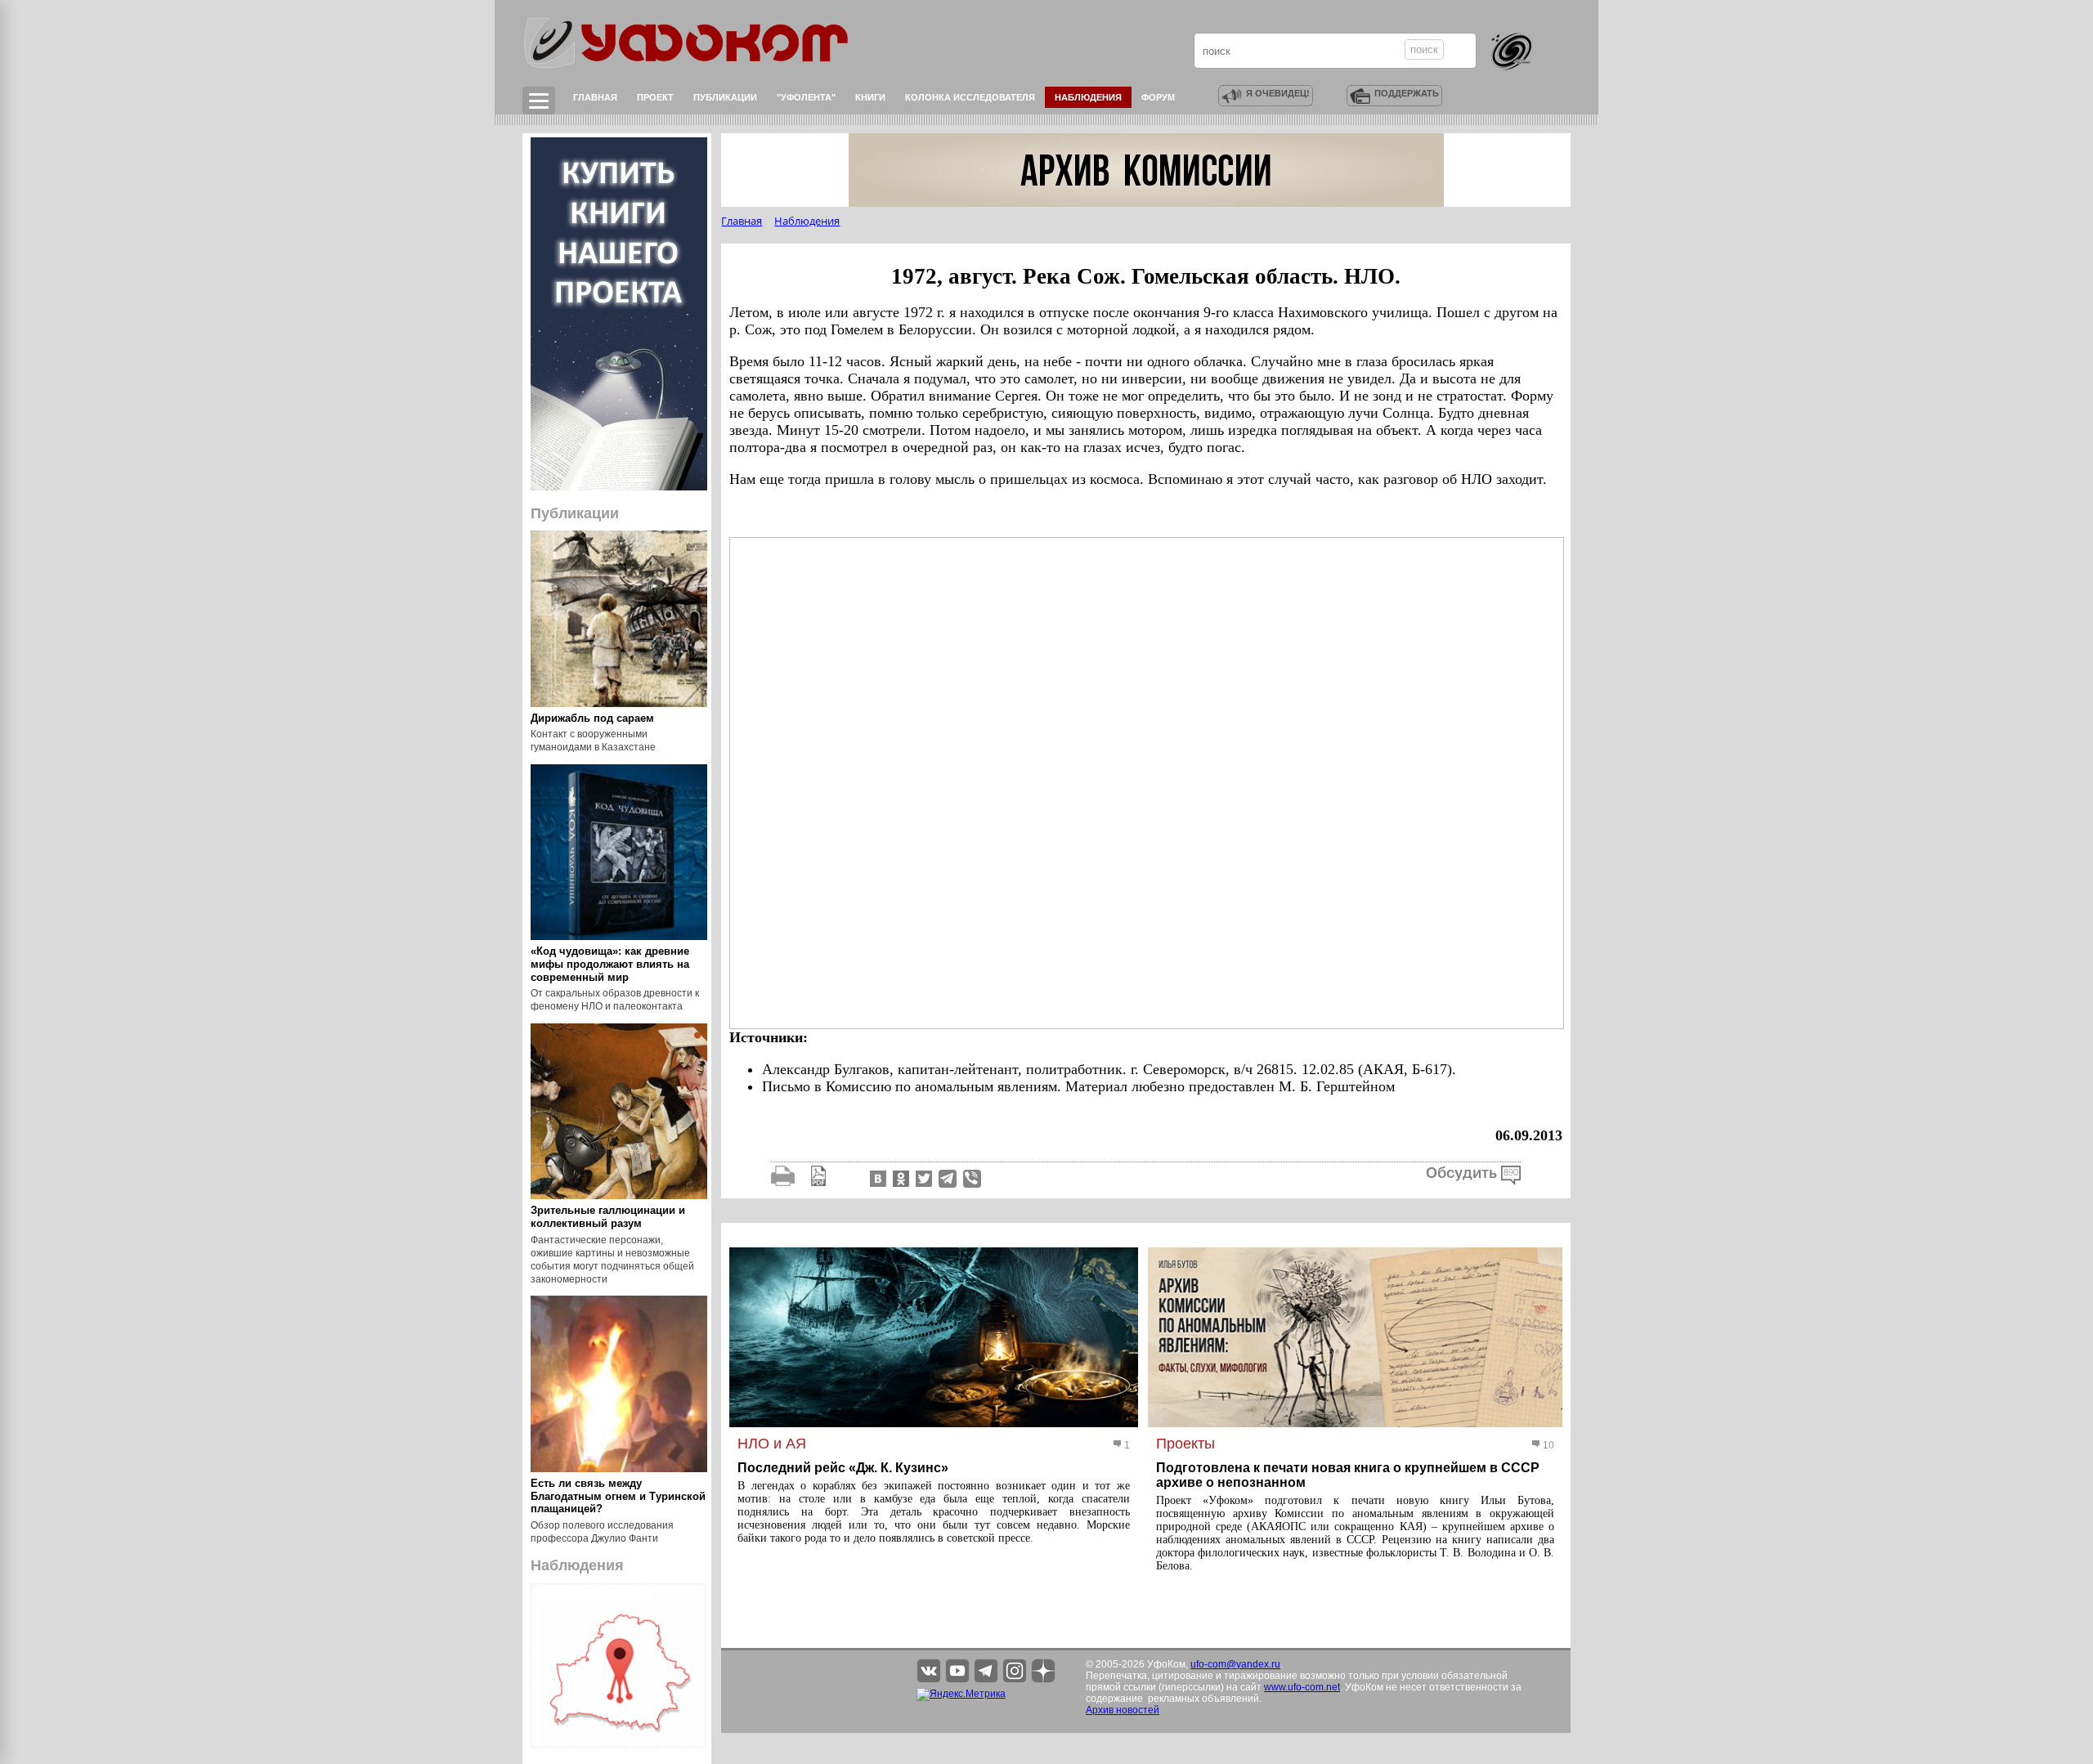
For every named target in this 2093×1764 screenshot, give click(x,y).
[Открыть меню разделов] (539, 101)
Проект (655, 97)
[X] (922, 1178)
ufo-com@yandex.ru (1235, 1664)
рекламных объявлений (1203, 1699)
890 (1511, 1173)
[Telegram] (948, 1178)
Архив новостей (1123, 1710)
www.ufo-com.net (1302, 1687)
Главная (595, 97)
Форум (1158, 97)
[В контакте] (876, 1178)
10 (1547, 1445)
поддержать (1407, 93)
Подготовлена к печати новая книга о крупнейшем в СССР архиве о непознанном (1348, 1475)
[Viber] (972, 1178)
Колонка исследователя (970, 97)
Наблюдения (1088, 97)
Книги (870, 97)
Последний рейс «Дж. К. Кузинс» (843, 1468)
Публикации (725, 97)
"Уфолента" (806, 97)
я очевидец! (1278, 93)
